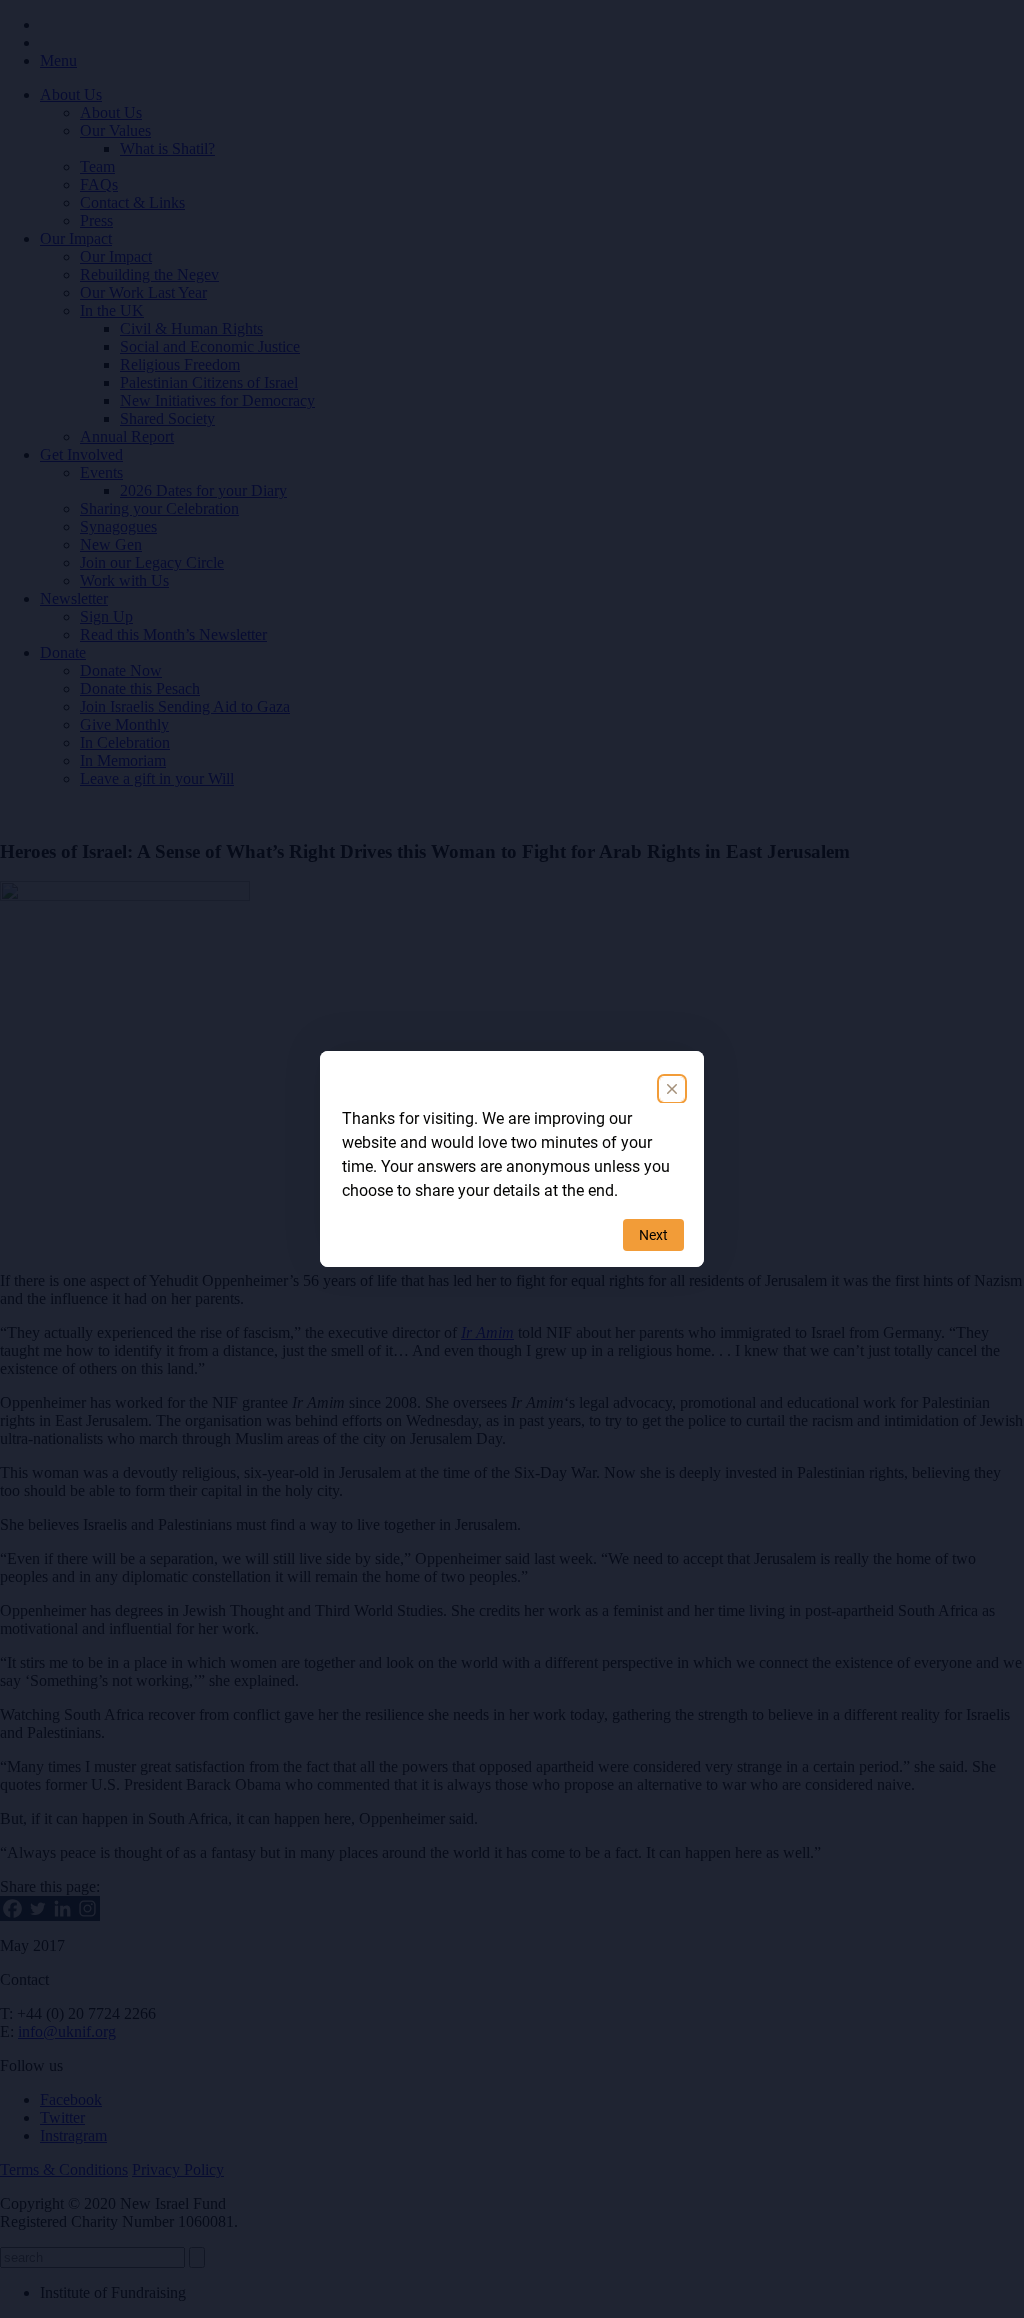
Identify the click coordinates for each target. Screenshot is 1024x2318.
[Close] (672, 1089)
